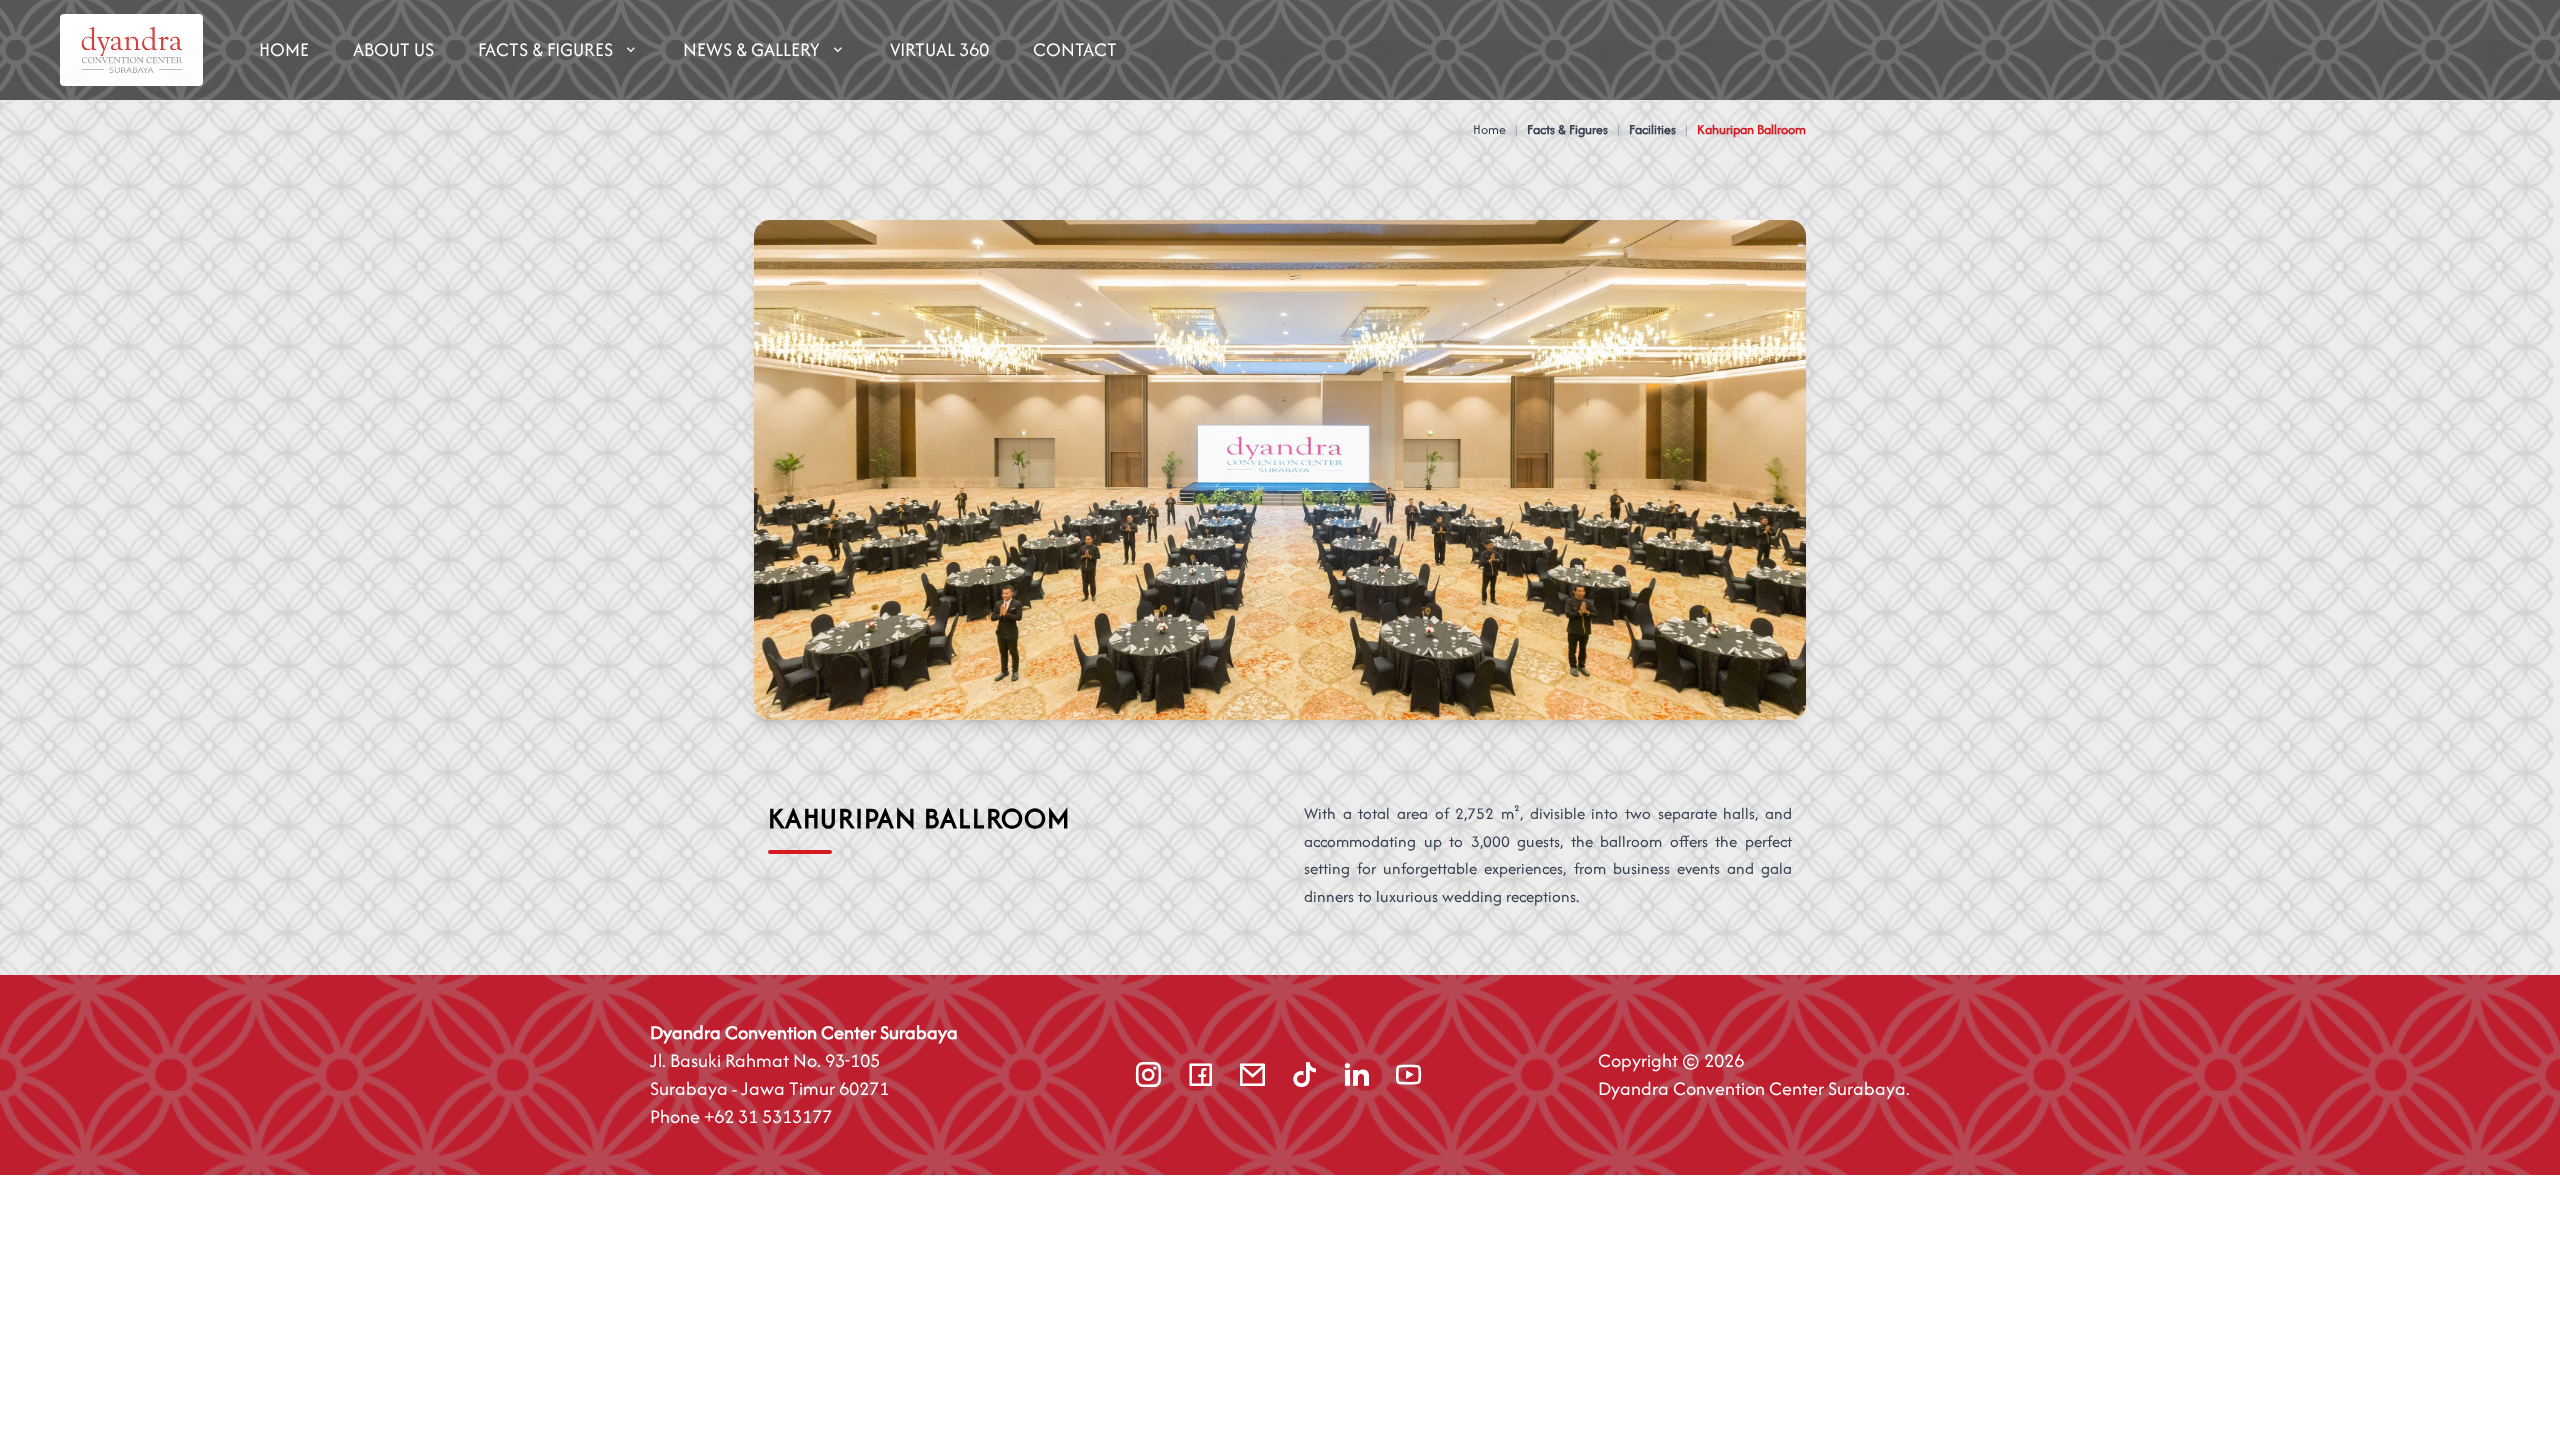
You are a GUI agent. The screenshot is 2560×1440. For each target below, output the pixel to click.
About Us (393, 49)
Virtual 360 (939, 49)
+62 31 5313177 (768, 1116)
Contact (1075, 49)
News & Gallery (751, 49)
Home (284, 49)
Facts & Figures (545, 49)
